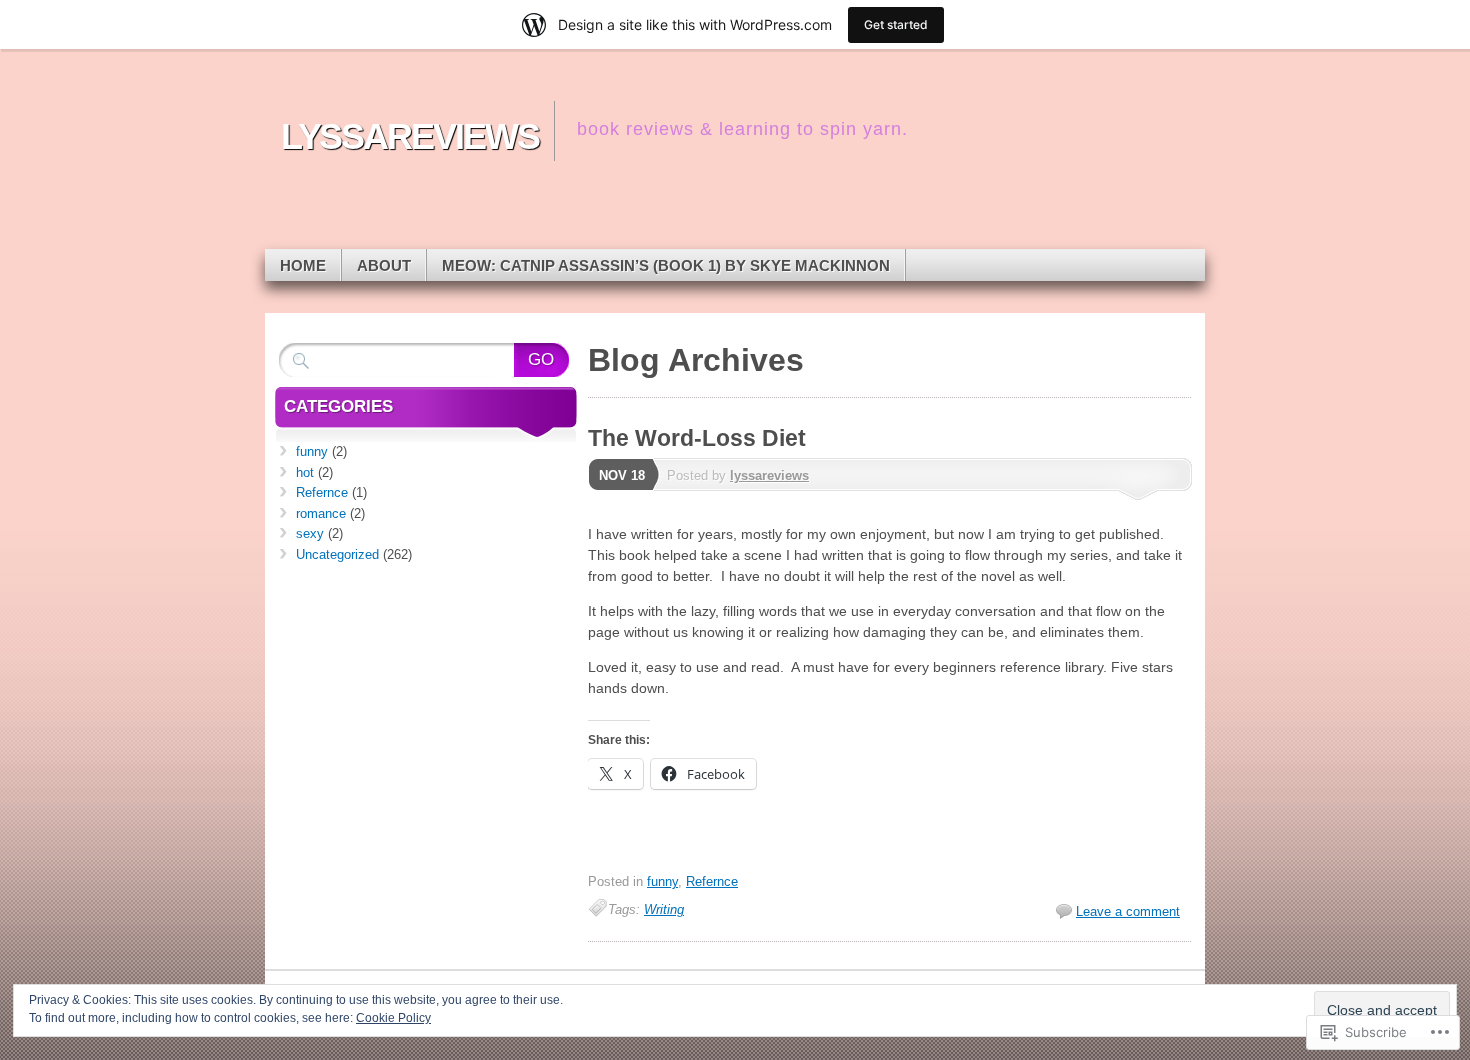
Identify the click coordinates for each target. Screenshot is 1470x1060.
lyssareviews (769, 475)
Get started (896, 24)
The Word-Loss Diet (697, 438)
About (384, 265)
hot (305, 472)
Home (303, 265)
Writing (664, 909)
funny (662, 881)
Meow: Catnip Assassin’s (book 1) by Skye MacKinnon (666, 265)
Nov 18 (622, 475)
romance (321, 513)
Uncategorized (337, 554)
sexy (310, 533)
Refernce (712, 881)
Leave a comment (1128, 911)
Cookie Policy (393, 1018)
